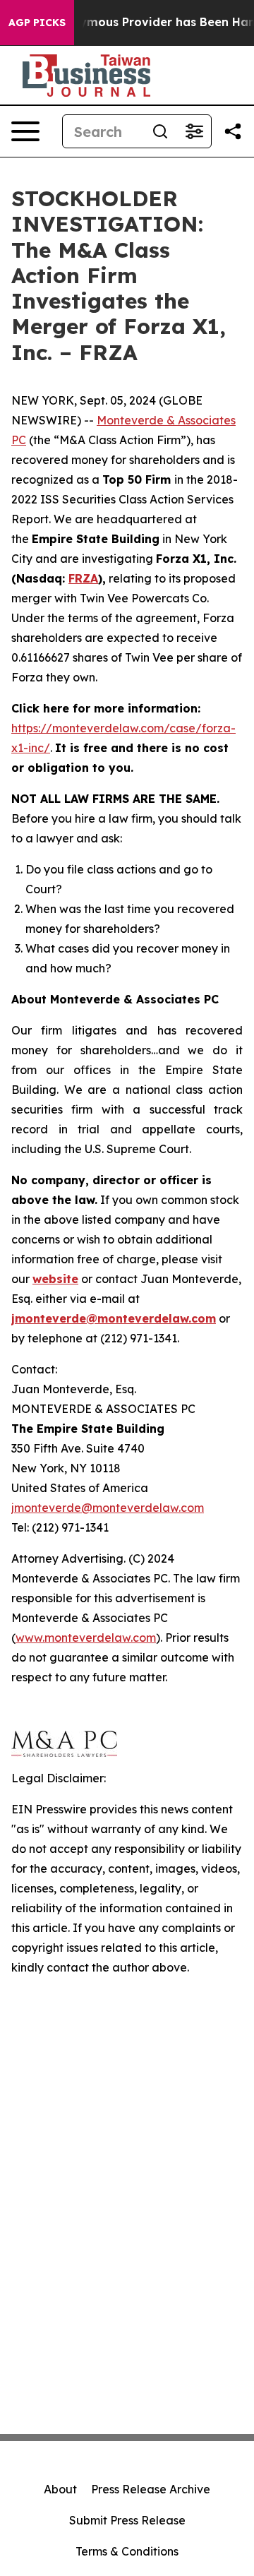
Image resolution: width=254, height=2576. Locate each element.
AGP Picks (37, 23)
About (60, 2489)
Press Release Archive (151, 2489)
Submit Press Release (127, 2520)
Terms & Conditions (127, 2551)
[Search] (160, 131)
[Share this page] (233, 131)
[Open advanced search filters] (194, 131)
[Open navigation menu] (25, 131)
